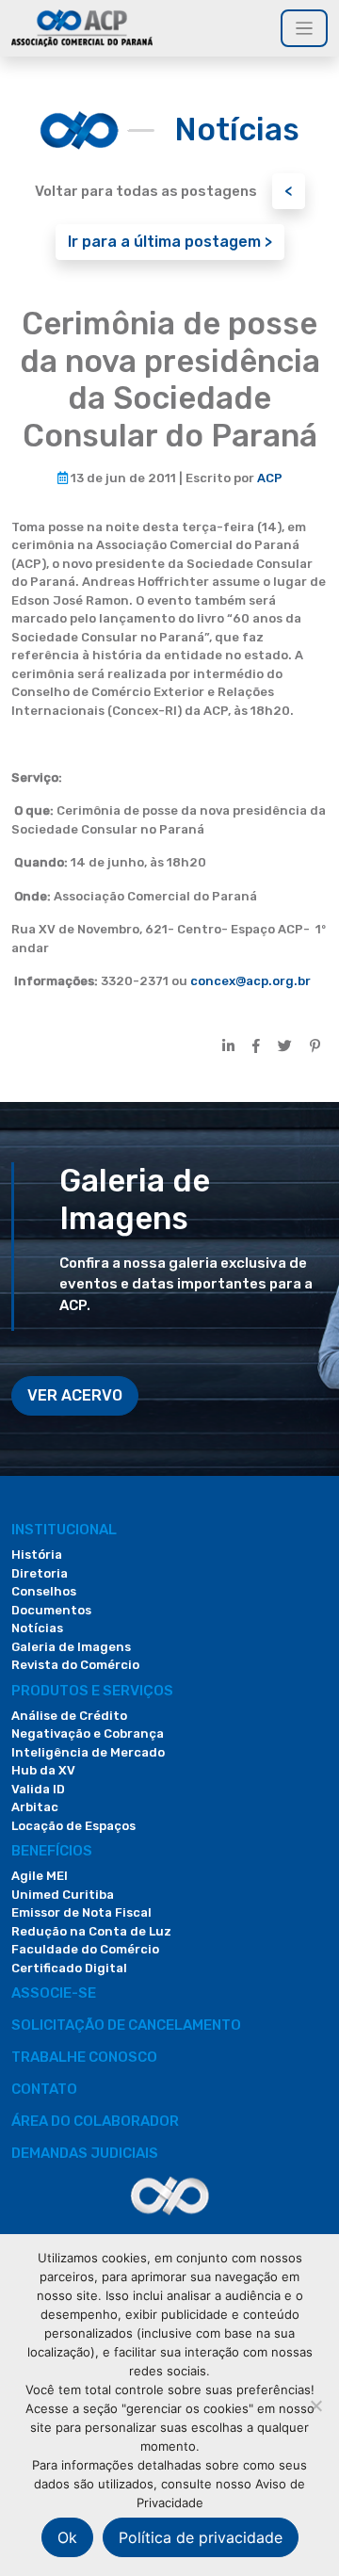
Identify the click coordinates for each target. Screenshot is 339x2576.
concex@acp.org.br (250, 981)
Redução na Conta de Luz (91, 1931)
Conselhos (44, 1591)
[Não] (315, 2406)
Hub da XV (43, 1770)
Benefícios (52, 1851)
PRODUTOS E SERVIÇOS (92, 1691)
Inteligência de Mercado (88, 1752)
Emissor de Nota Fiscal (81, 1912)
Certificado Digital (69, 1968)
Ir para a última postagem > (170, 242)
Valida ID (38, 1789)
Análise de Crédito (69, 1716)
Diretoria (40, 1573)
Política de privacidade (201, 2537)
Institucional (64, 1530)
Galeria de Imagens (71, 1647)
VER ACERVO (75, 1395)
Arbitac (35, 1807)
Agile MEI (40, 1876)
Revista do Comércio (75, 1665)
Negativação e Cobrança (88, 1734)
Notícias (37, 1628)
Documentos (51, 1610)
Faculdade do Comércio (85, 1949)
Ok (67, 2537)
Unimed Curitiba (63, 1895)
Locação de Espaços (73, 1826)
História (37, 1555)
